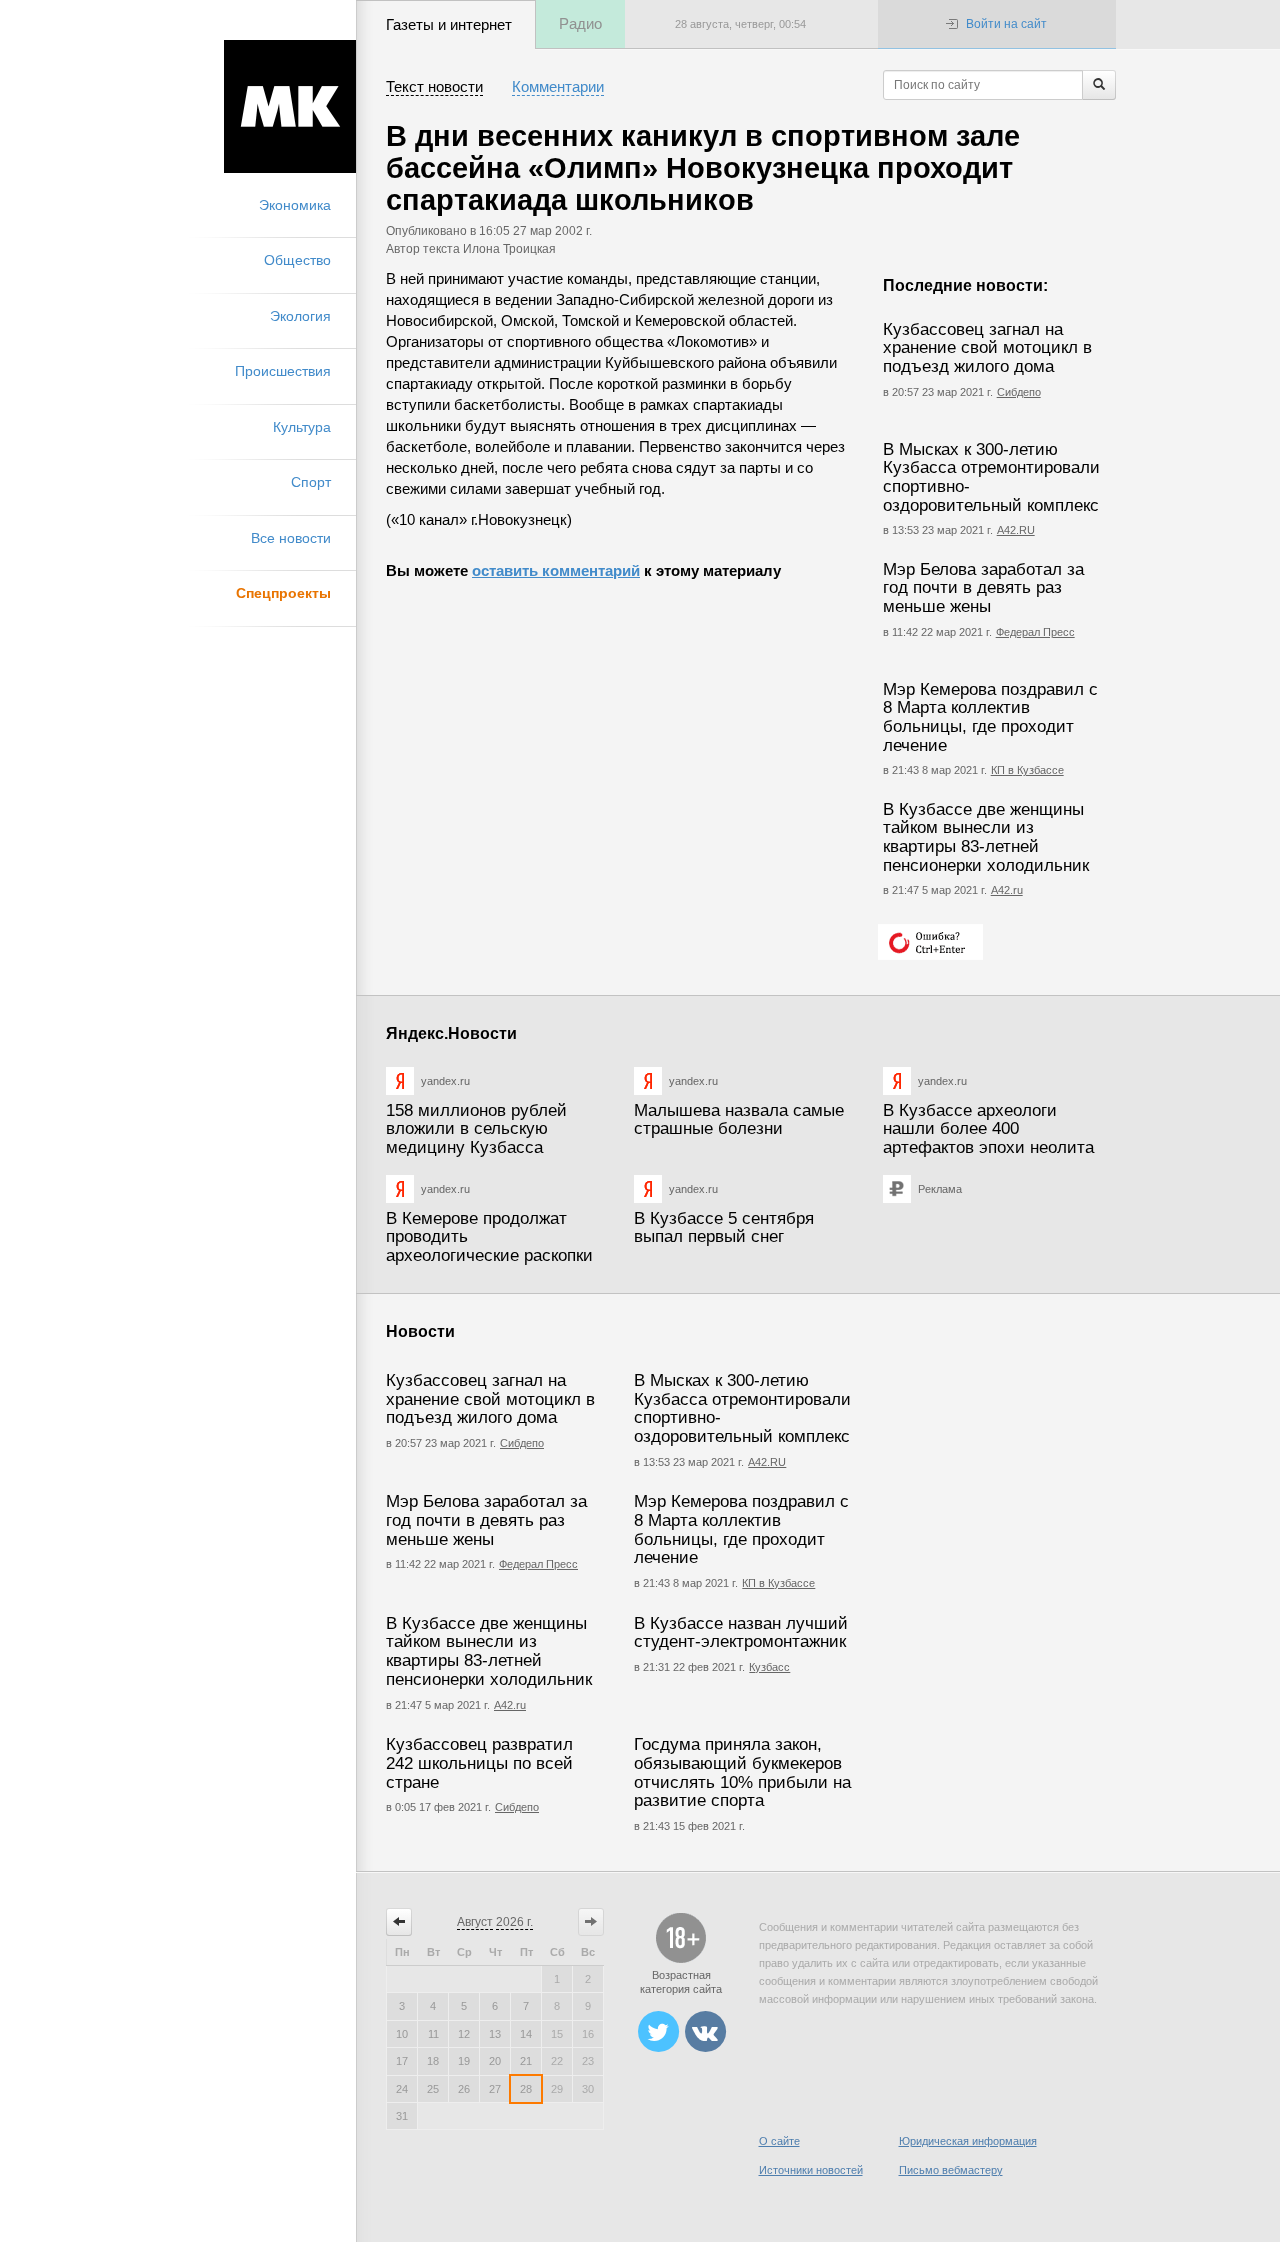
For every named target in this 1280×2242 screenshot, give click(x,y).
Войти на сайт (1006, 24)
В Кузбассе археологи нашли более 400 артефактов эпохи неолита (988, 1129)
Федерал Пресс (1035, 632)
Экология (300, 316)
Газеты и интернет (449, 24)
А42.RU (1016, 530)
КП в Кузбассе (1027, 770)
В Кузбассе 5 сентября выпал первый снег (724, 1228)
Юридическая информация (968, 2141)
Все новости (291, 538)
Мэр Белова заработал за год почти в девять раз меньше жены (983, 588)
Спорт (311, 482)
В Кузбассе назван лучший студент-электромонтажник (741, 1633)
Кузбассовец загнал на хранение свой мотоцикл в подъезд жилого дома (987, 348)
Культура (302, 427)
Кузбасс (769, 1667)
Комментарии (558, 86)
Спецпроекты (283, 593)
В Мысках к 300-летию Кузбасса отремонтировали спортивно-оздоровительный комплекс (991, 477)
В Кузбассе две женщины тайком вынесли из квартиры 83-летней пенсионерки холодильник (986, 837)
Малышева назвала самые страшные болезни (739, 1120)
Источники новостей (811, 2170)
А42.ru (1007, 890)
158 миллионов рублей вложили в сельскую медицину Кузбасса (476, 1129)
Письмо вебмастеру (951, 2170)
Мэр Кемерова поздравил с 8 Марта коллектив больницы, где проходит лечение (990, 717)
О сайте (779, 2141)
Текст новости (434, 86)
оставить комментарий (556, 570)
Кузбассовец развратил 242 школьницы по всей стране (479, 1763)
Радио (580, 23)
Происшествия (283, 371)
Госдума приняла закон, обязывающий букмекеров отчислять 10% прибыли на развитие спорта (742, 1772)
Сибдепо (1019, 392)
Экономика (295, 205)
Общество (297, 260)
